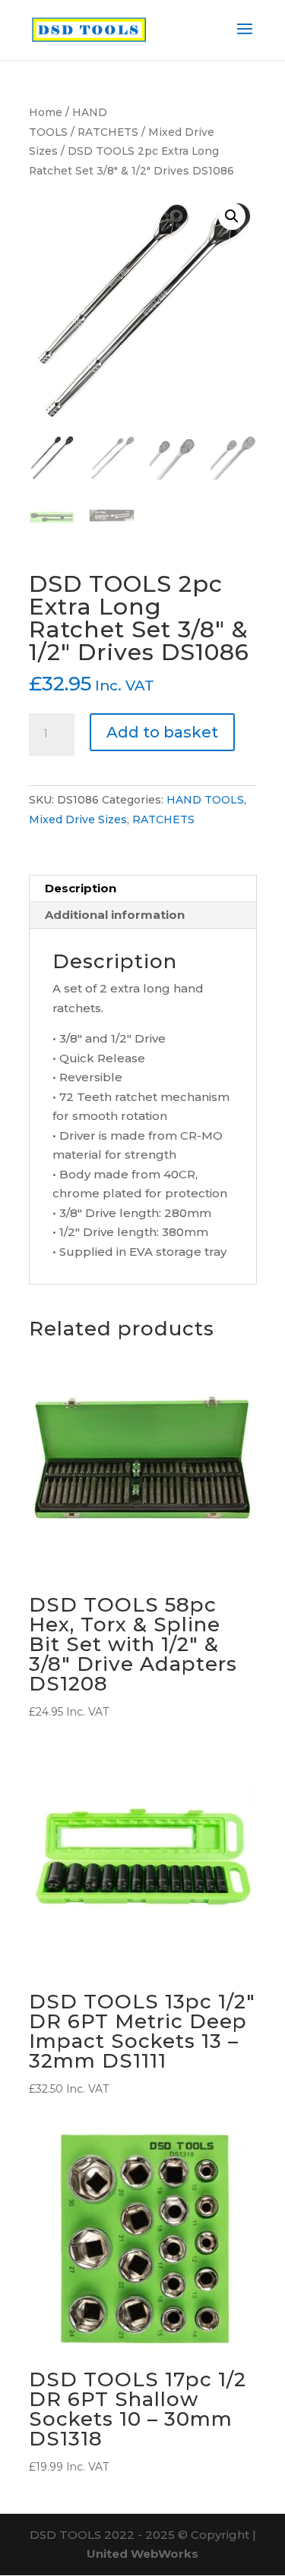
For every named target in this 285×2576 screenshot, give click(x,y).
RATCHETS (108, 132)
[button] (232, 216)
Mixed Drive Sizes (78, 819)
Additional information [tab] (115, 915)
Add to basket (162, 732)
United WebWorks (142, 2554)
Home (46, 112)
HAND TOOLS (205, 800)
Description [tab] (81, 888)
